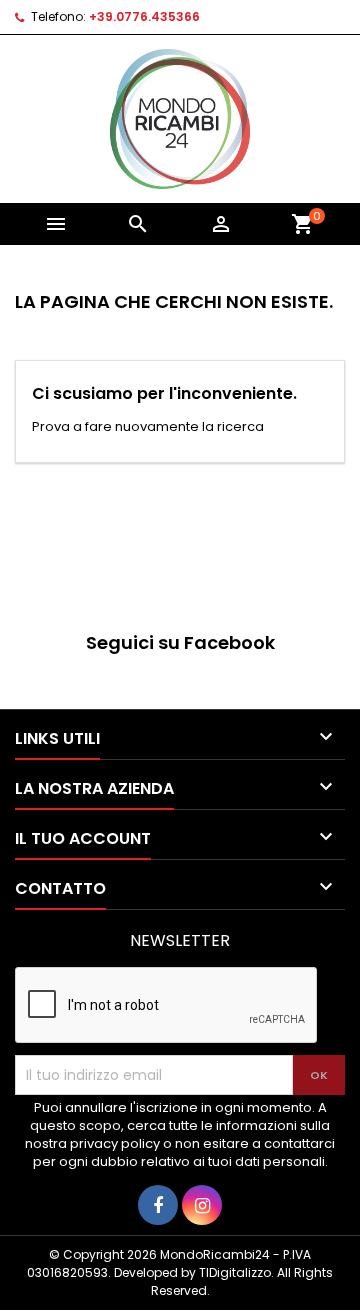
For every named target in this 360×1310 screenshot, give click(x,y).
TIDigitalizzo (235, 1272)
